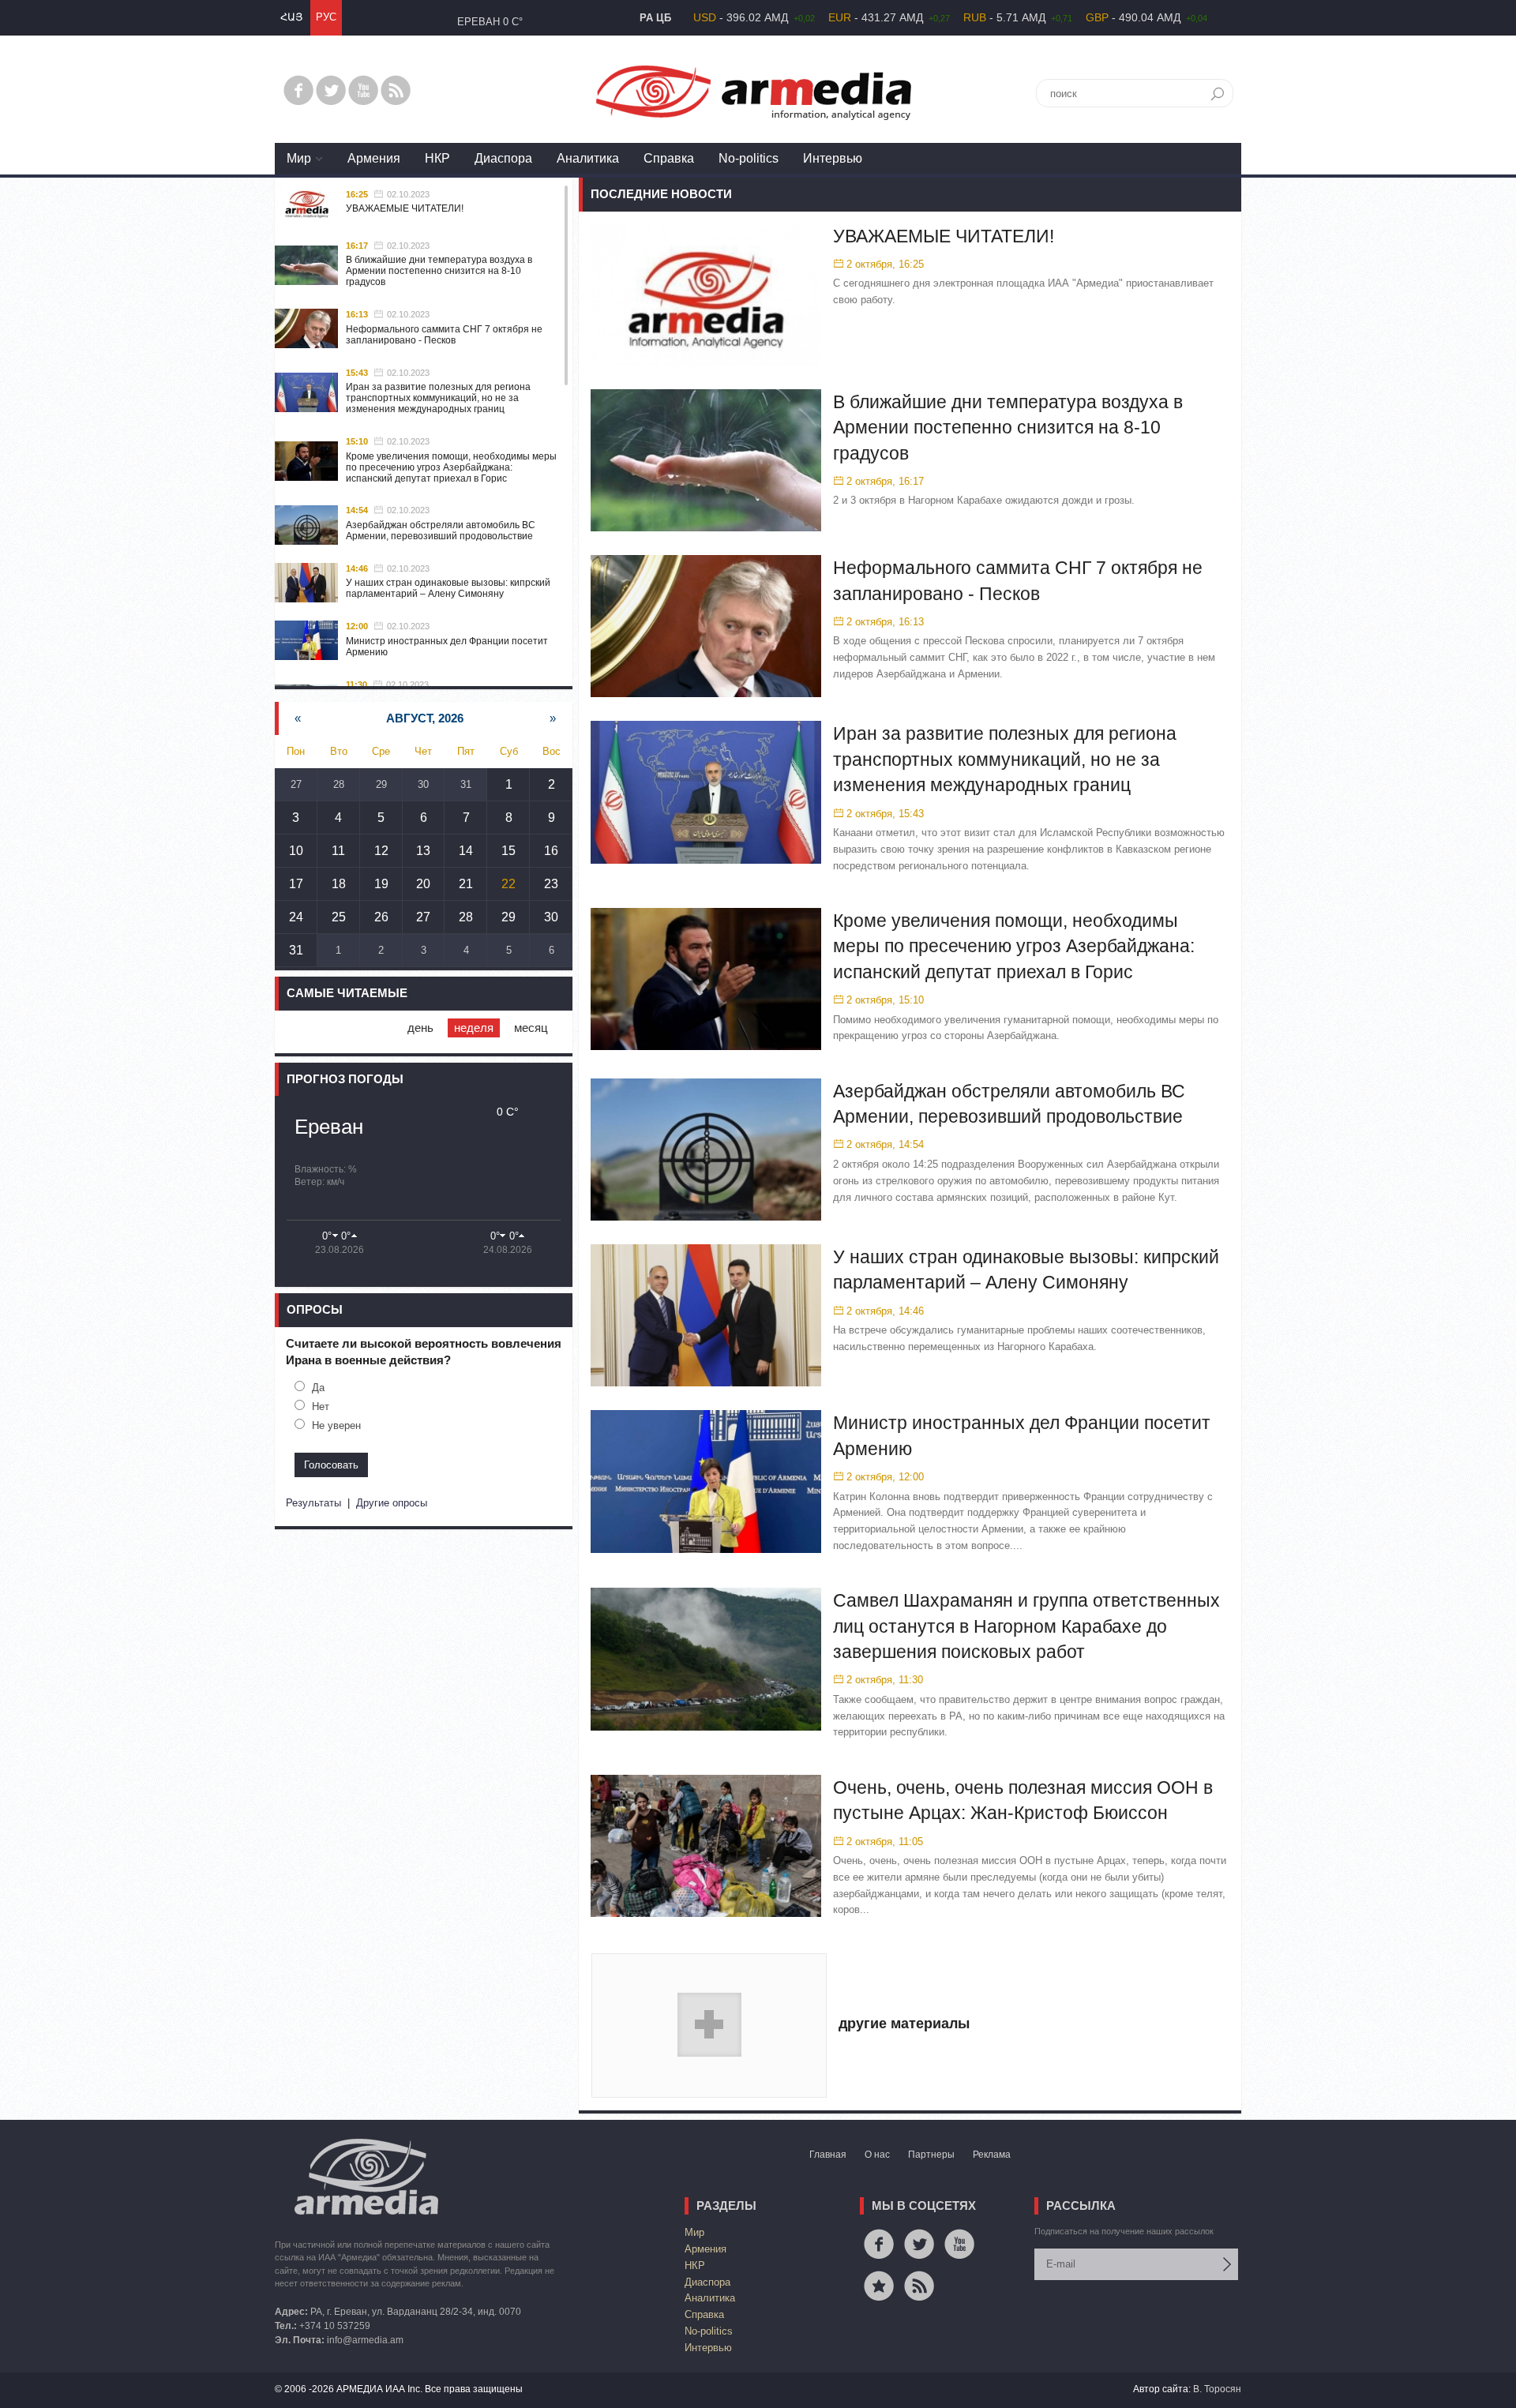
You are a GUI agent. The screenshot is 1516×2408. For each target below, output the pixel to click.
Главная (828, 2155)
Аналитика (588, 158)
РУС (326, 17)
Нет (321, 1407)
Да (318, 1388)
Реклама (992, 2155)
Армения (374, 158)
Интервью (833, 158)
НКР (437, 158)
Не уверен (336, 1425)
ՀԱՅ (291, 17)
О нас (877, 2155)
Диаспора (503, 158)
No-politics (749, 158)
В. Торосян (1217, 2389)
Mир (299, 158)
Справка (669, 158)
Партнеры (931, 2155)
